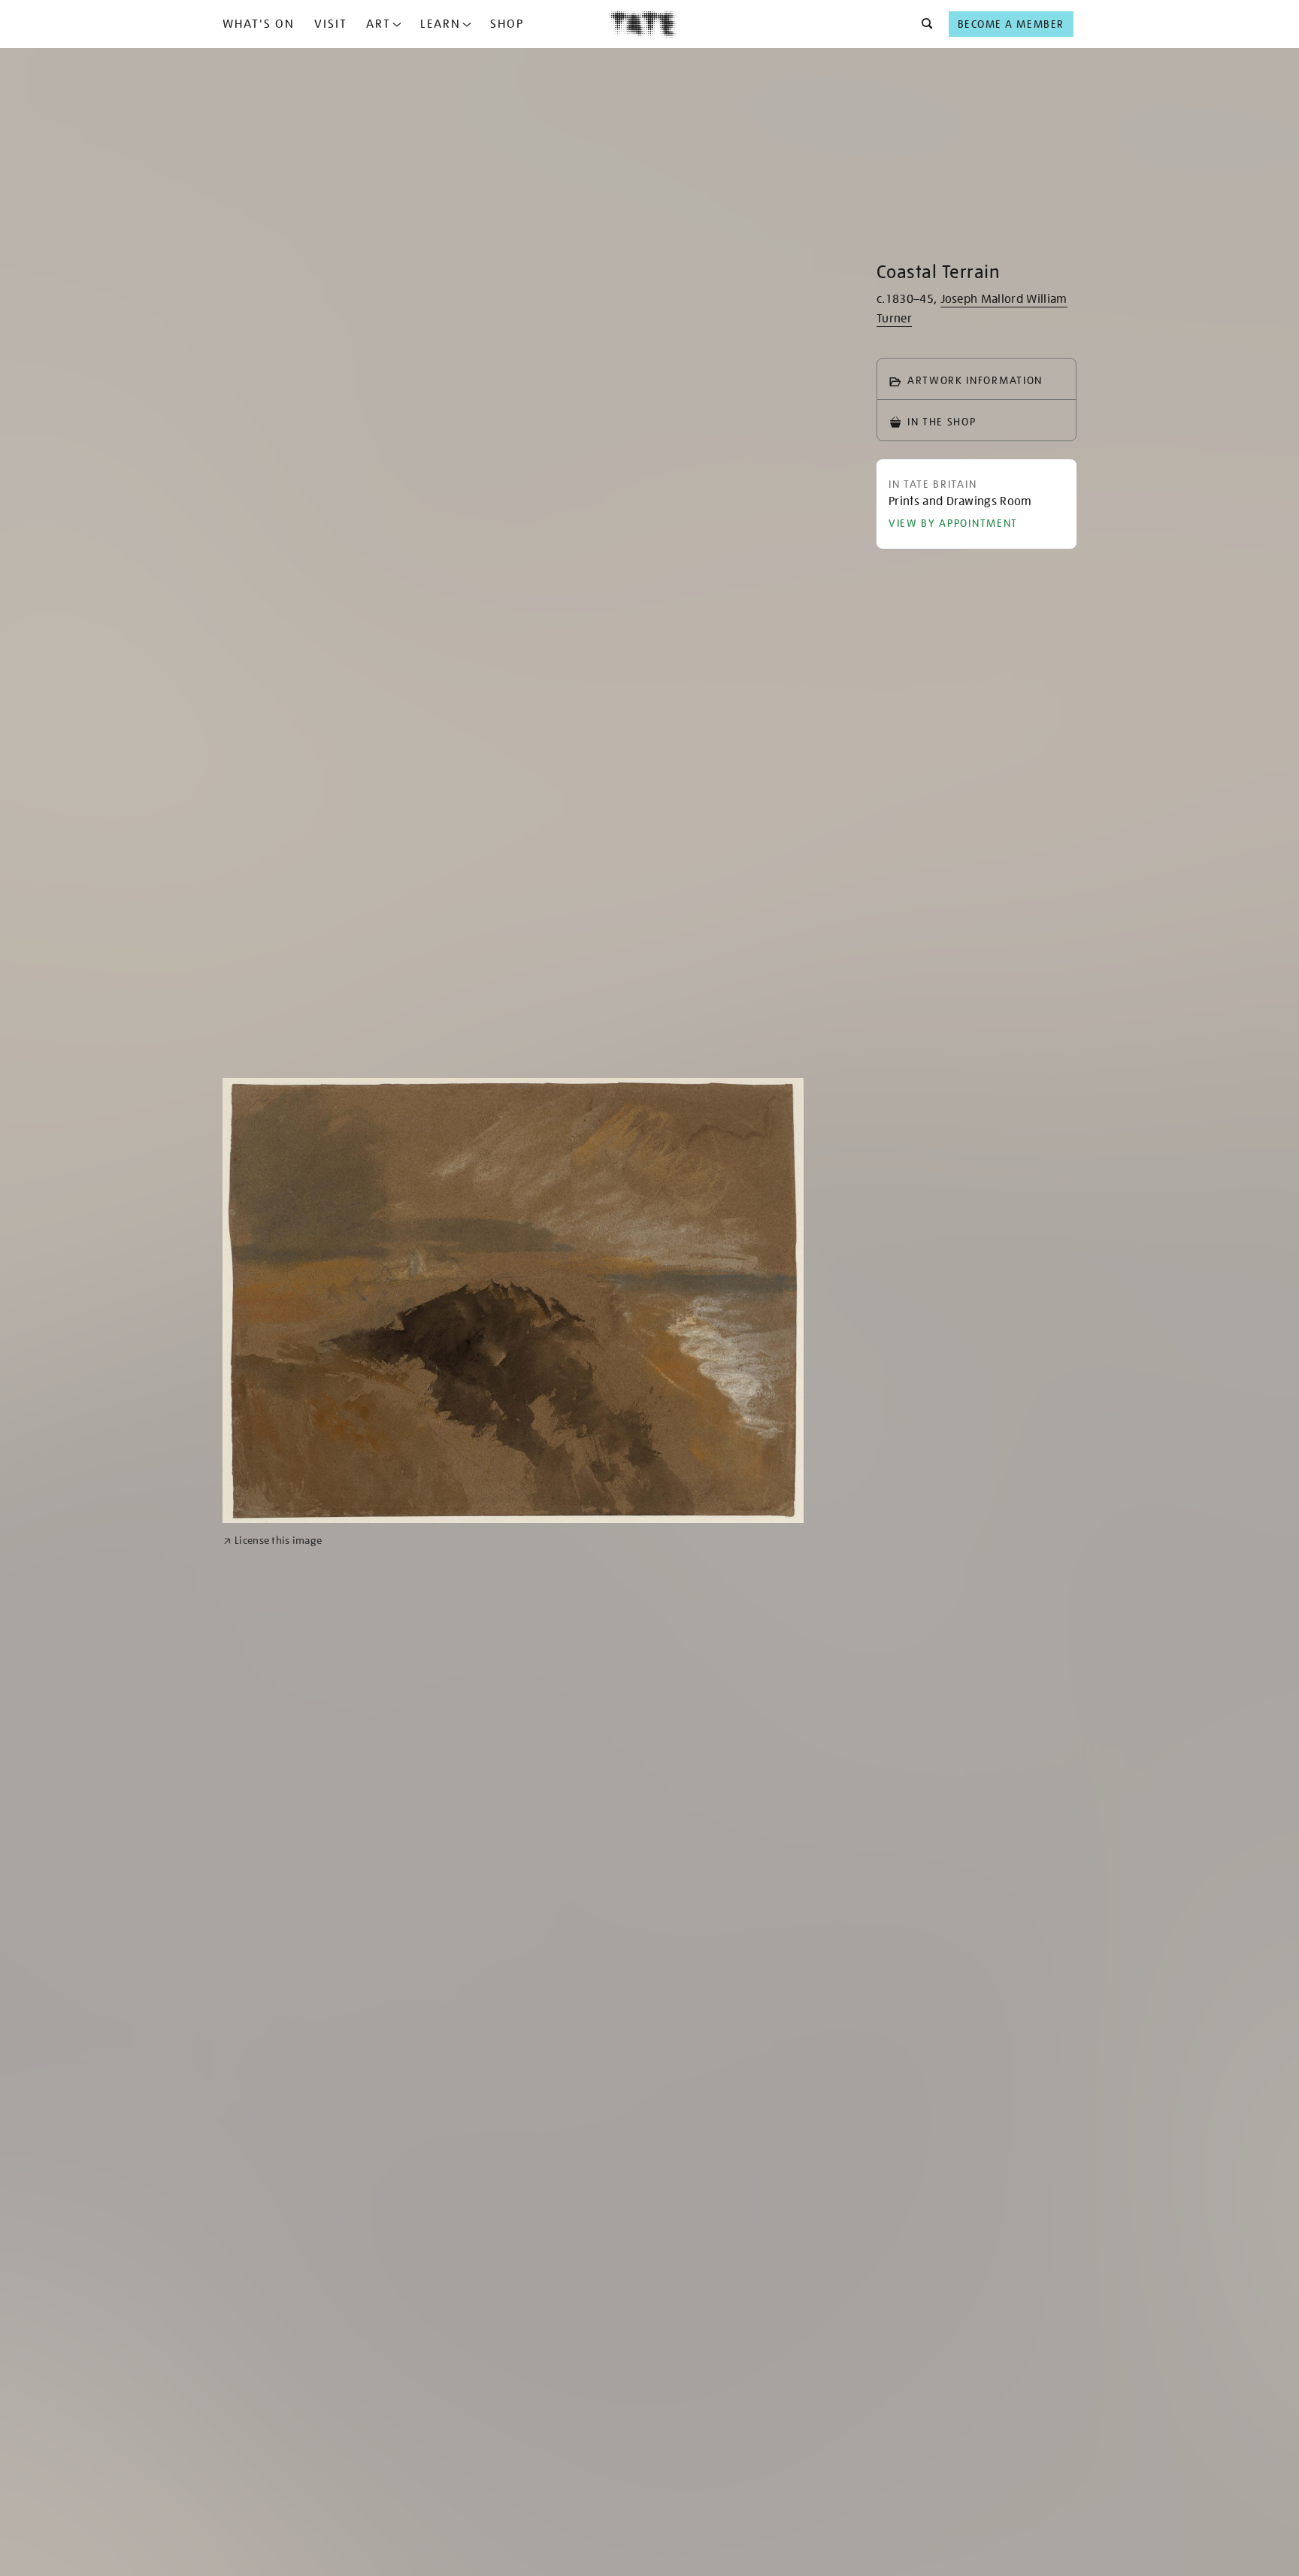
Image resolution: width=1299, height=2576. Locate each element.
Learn (441, 24)
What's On (259, 24)
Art (378, 24)
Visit (331, 24)
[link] (273, 1541)
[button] (923, 24)
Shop (507, 24)
